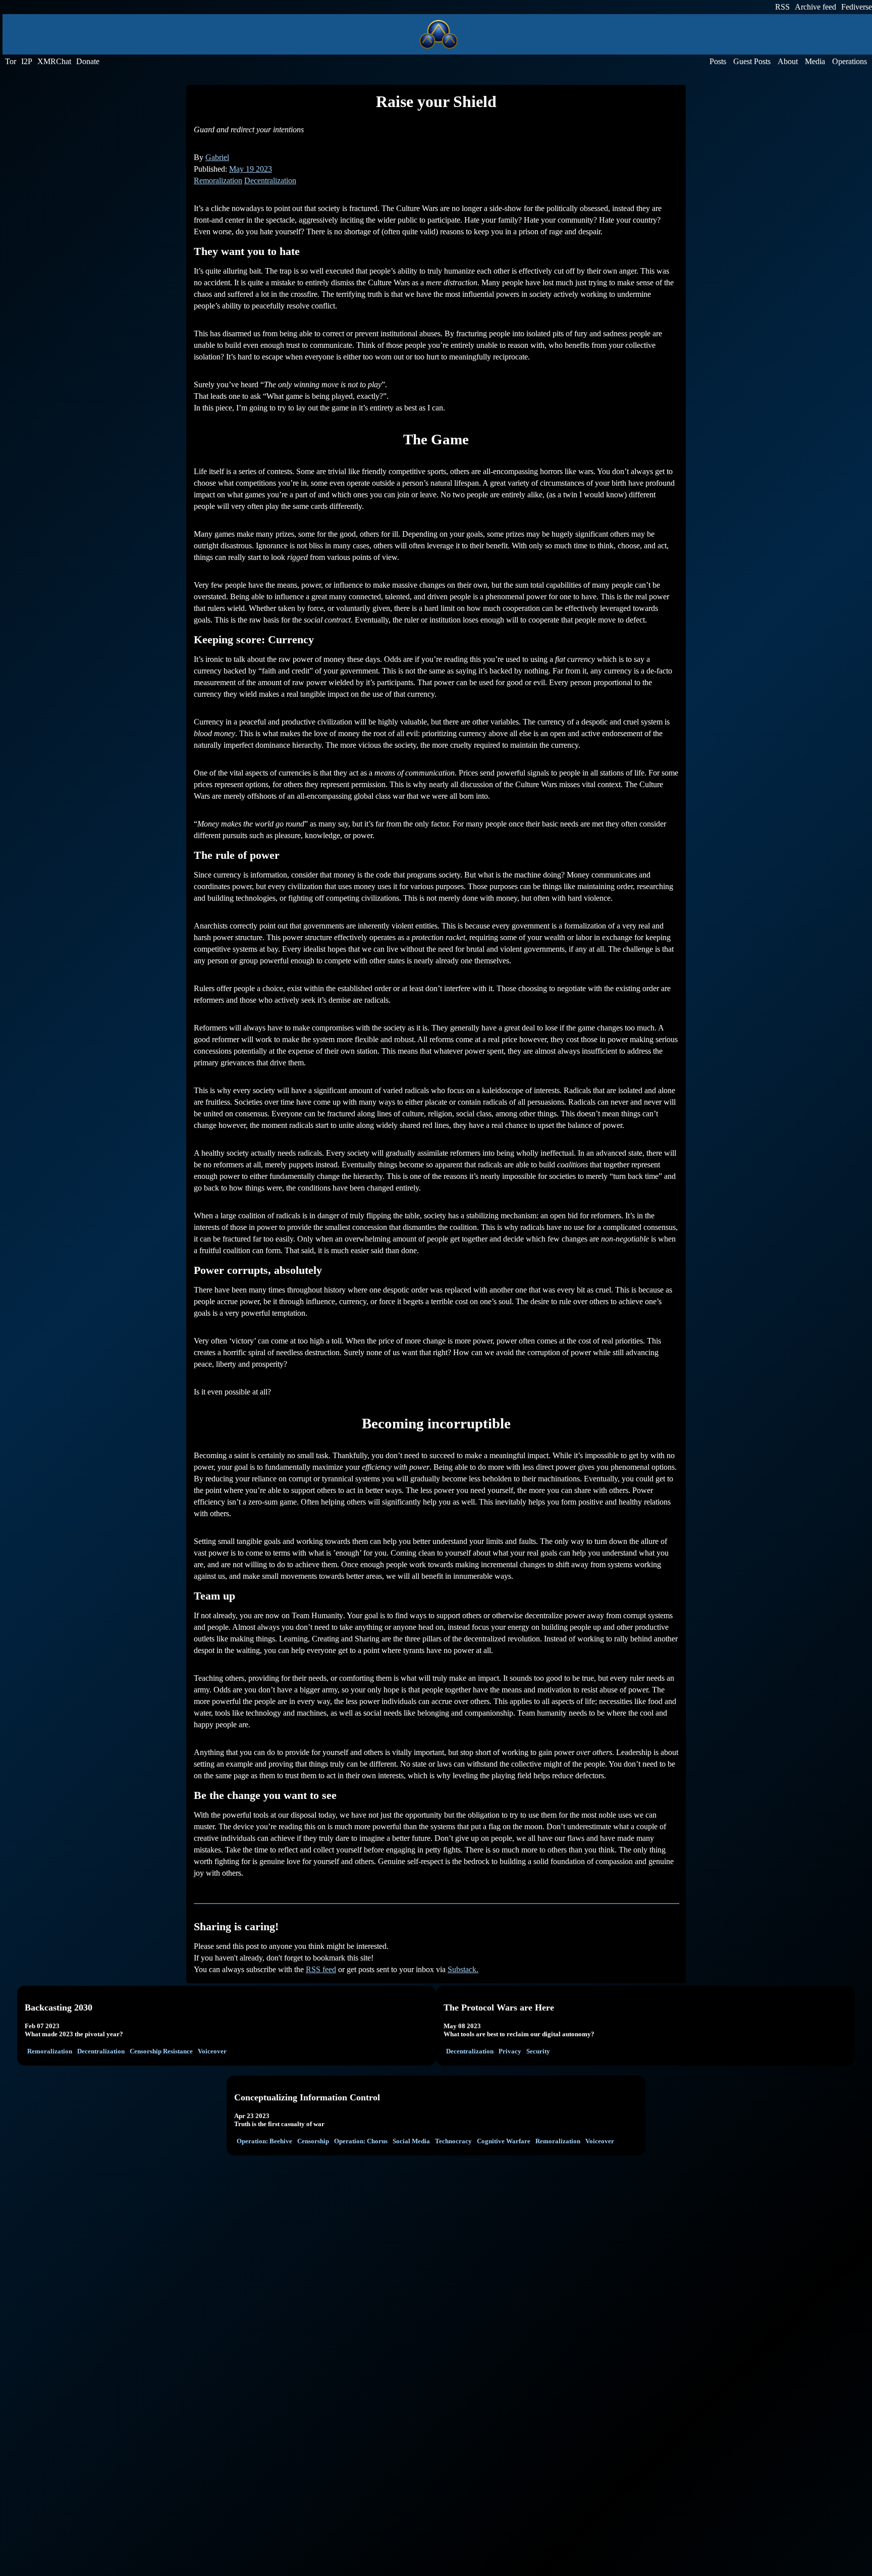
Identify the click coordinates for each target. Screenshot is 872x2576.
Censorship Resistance (161, 2051)
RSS (782, 7)
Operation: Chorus (361, 2141)
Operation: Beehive (264, 2141)
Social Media (411, 2141)
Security (538, 2051)
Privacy (510, 2051)
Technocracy (453, 2141)
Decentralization (270, 181)
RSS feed (321, 1969)
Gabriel (217, 157)
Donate (88, 61)
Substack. (463, 1969)
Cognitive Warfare (504, 2141)
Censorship (313, 2141)
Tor (11, 61)
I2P (27, 61)
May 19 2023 (251, 169)
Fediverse (857, 7)
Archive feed (815, 7)
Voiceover (212, 2051)
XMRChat (54, 61)
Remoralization (218, 181)
